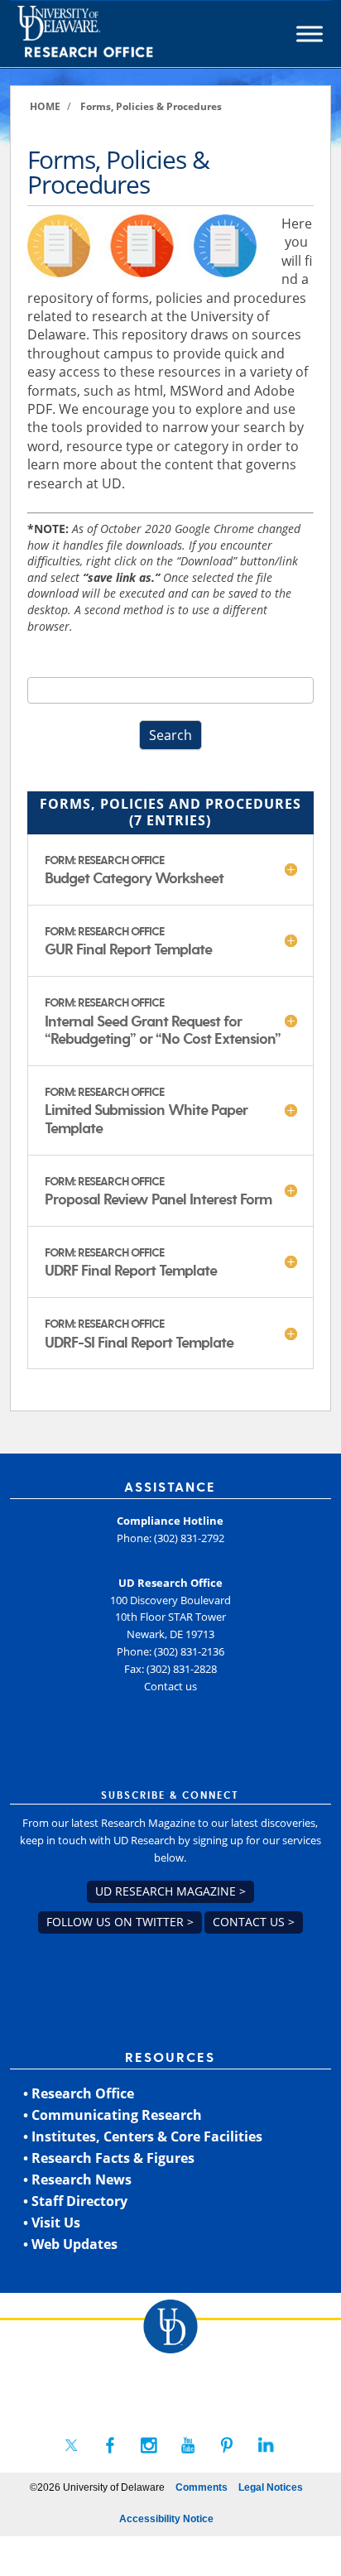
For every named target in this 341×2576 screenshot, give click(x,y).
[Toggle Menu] (310, 34)
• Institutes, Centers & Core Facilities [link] (143, 2136)
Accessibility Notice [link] (166, 2519)
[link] (115, 34)
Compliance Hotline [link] (170, 1521)
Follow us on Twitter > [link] (120, 1922)
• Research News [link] (77, 2180)
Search (170, 735)
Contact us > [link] (254, 1922)
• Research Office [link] (79, 2093)
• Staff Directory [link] (75, 2201)
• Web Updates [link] (70, 2244)
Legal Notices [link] (271, 2487)
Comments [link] (202, 2487)
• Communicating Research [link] (113, 2115)
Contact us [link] (170, 1686)
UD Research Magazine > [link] (170, 1891)
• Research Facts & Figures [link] (109, 2158)
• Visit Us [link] (52, 2223)
